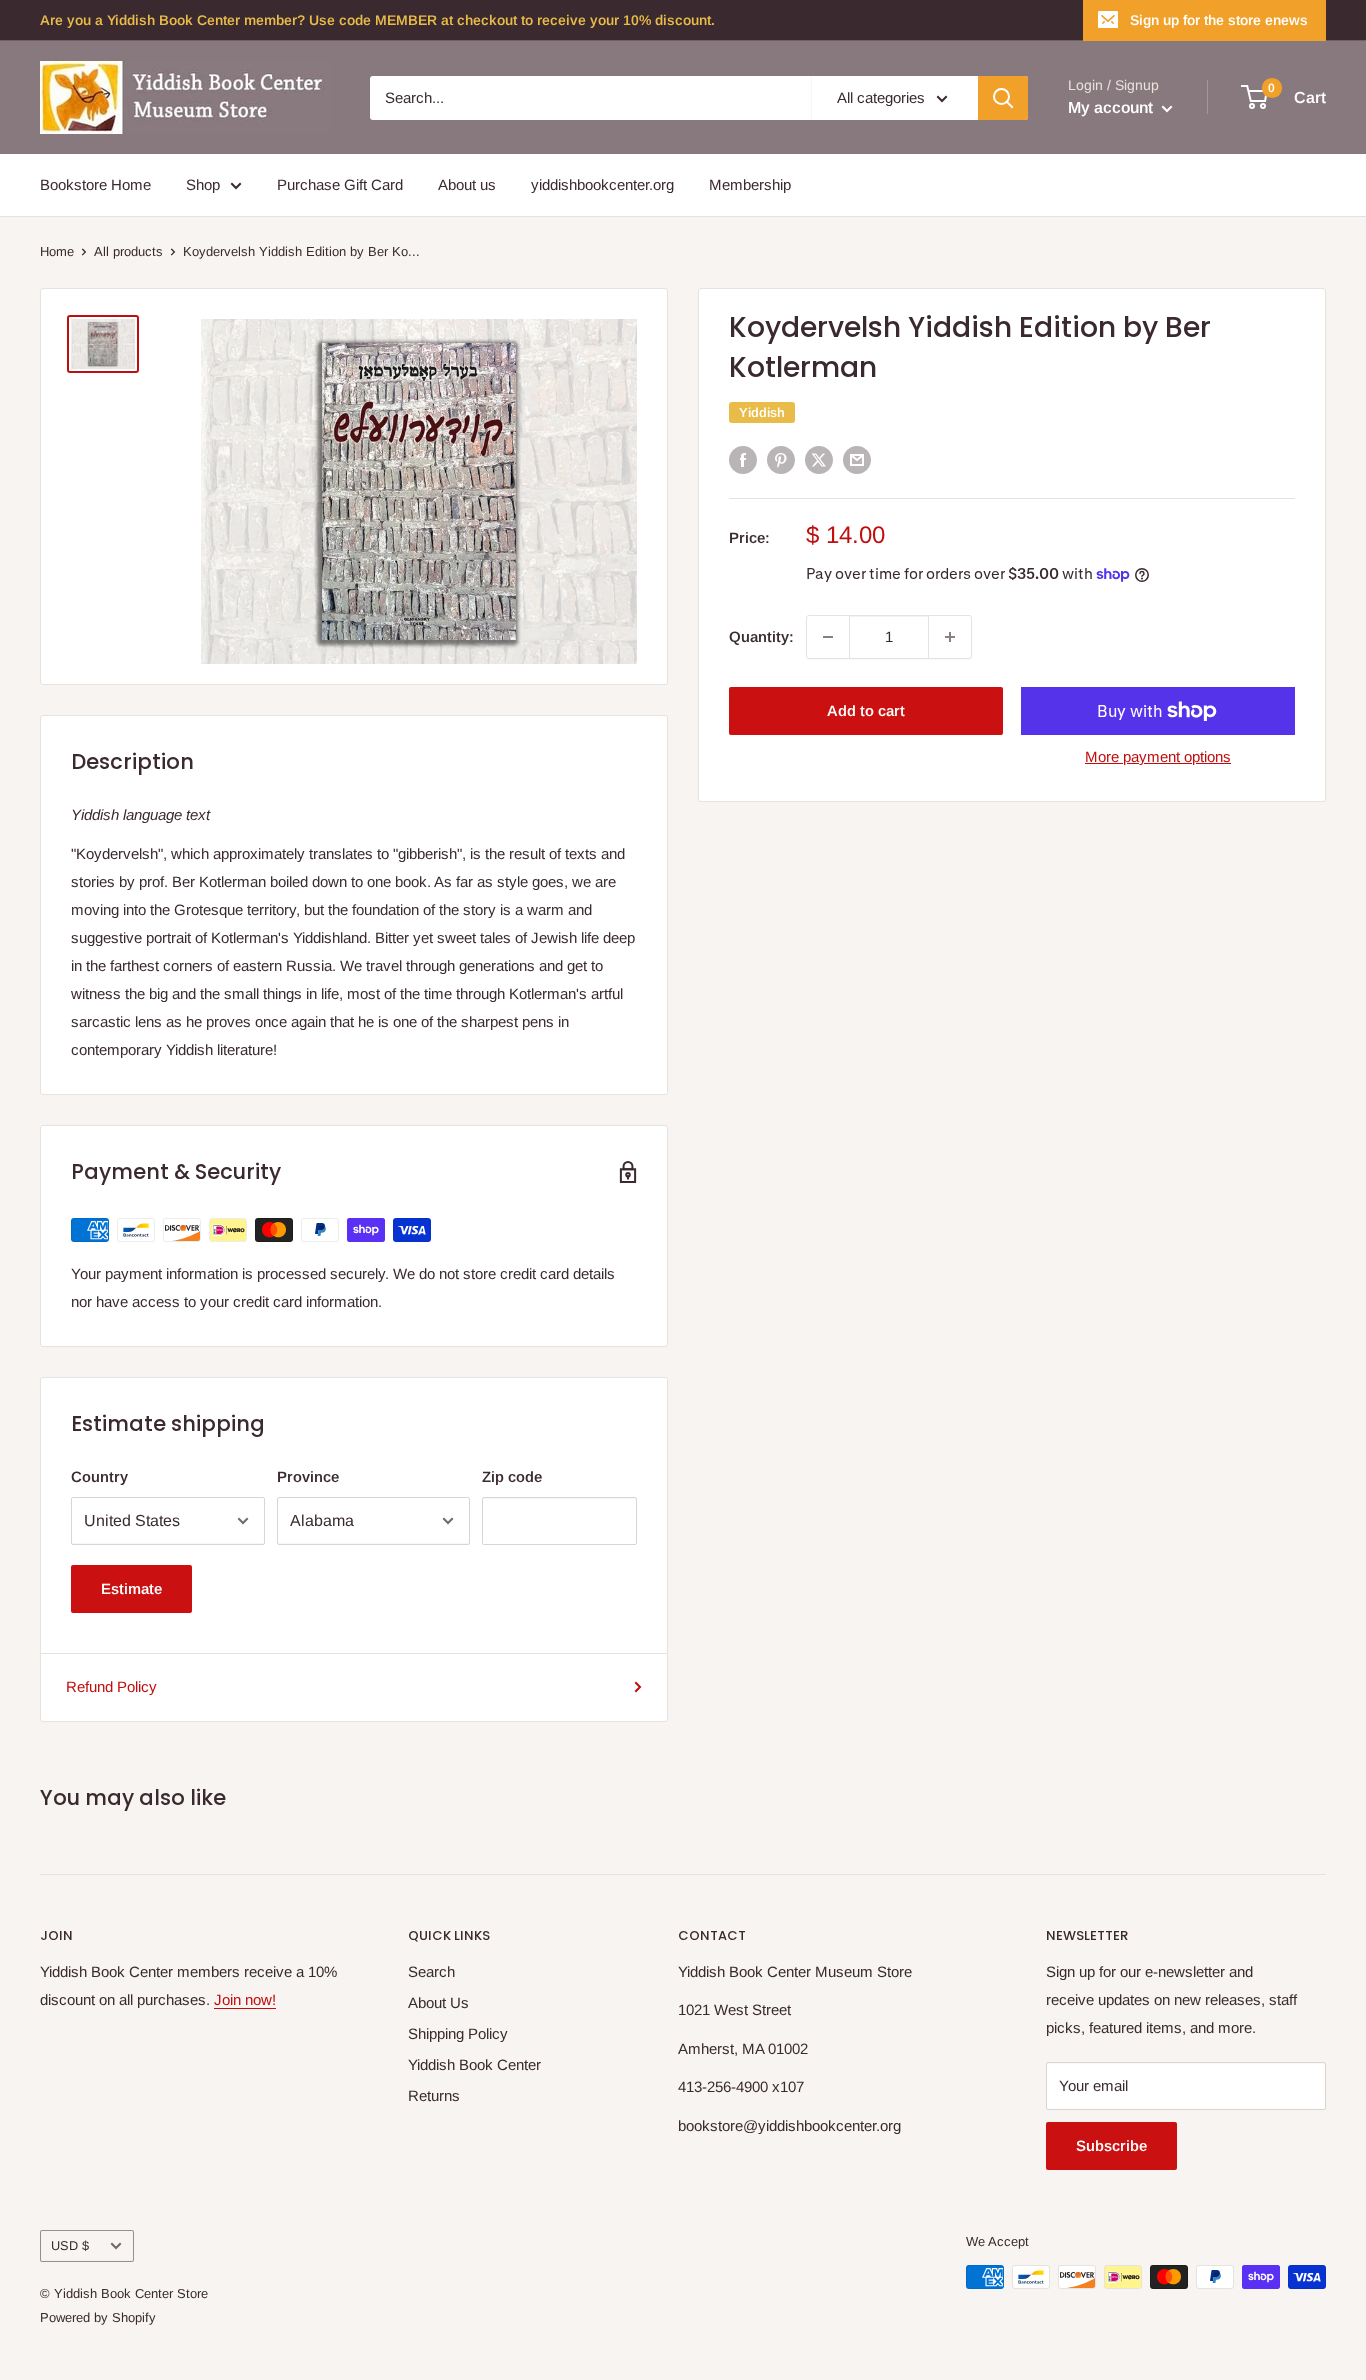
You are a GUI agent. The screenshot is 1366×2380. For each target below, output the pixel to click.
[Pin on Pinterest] (781, 459)
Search (431, 1971)
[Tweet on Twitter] (819, 459)
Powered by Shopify (98, 2317)
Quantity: (761, 636)
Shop (203, 184)
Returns (434, 2095)
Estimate (131, 1588)
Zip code (512, 1476)
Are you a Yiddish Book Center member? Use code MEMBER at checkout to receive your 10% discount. (377, 20)
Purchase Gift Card (340, 184)
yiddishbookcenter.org (602, 184)
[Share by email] (857, 459)
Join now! (245, 1999)
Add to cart (866, 710)
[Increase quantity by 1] (950, 637)
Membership (750, 184)
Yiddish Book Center (474, 2064)
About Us (438, 2002)
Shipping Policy (458, 2033)
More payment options (1158, 756)
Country (99, 1476)
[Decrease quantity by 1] (828, 637)
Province (308, 1476)
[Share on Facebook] (743, 459)
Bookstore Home (95, 184)
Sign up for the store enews (1219, 20)
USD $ (70, 2245)
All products (128, 251)
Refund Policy (111, 1686)
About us (467, 184)
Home (57, 251)
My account (1112, 107)
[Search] (1003, 98)
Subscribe (1111, 2145)
